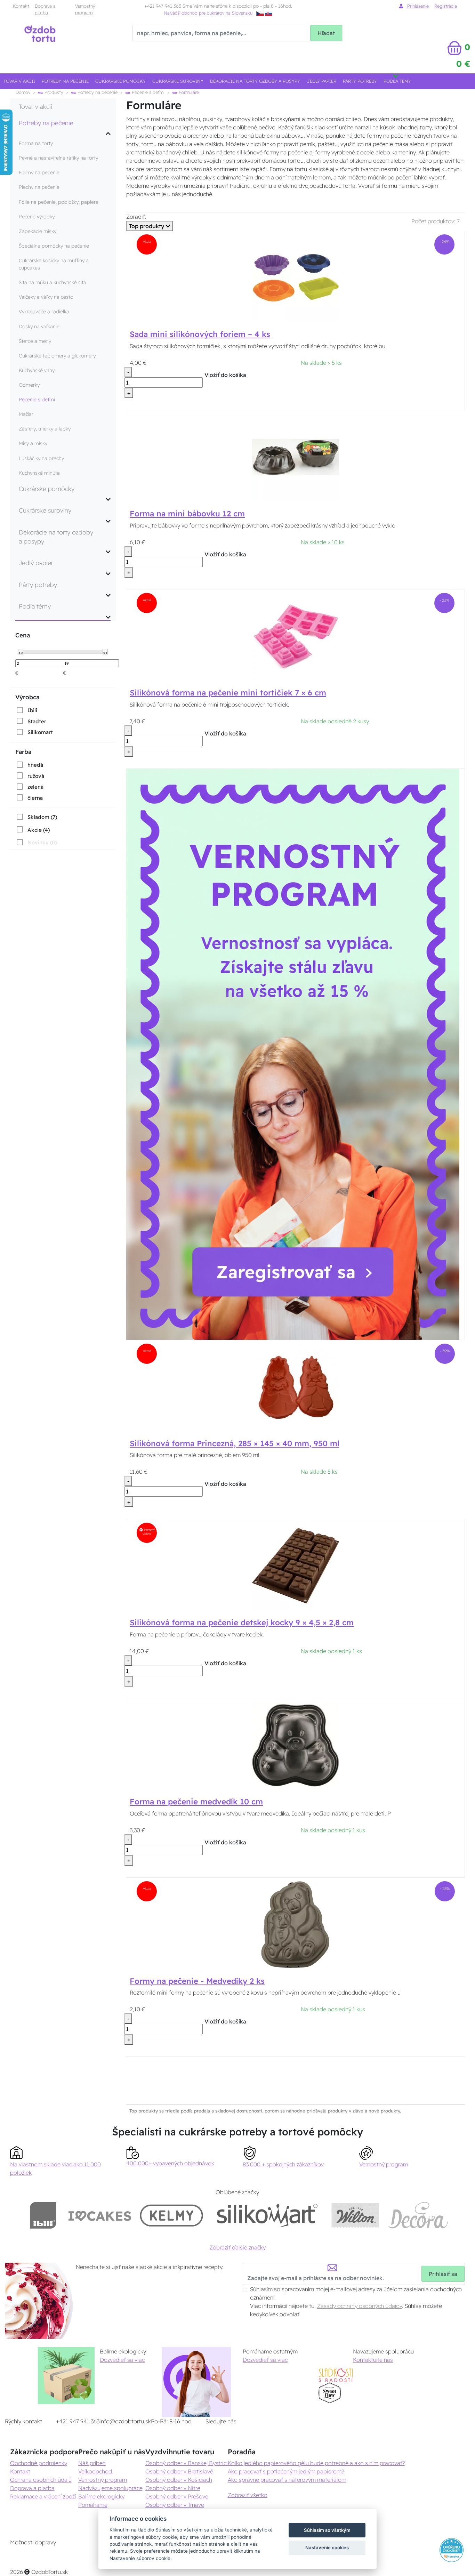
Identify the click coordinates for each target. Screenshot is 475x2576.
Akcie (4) (39, 830)
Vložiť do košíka (225, 375)
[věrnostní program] (293, 1054)
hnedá (35, 765)
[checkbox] (26, 710)
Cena (23, 635)
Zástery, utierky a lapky (45, 429)
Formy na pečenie (39, 172)
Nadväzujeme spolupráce (110, 2488)
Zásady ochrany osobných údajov (360, 2306)
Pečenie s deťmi (147, 92)
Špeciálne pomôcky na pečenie (54, 246)
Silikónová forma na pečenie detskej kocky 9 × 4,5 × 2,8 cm (242, 1623)
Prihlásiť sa (443, 2274)
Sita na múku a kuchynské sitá (53, 282)
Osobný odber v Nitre (173, 2488)
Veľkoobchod (95, 2471)
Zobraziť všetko (248, 2495)
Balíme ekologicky (101, 2496)
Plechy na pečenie (39, 187)
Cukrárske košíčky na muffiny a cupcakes (54, 264)
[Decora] (418, 2215)
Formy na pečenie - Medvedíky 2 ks (197, 1981)
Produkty (53, 92)
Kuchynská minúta (39, 473)
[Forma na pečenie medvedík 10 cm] (296, 1745)
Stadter (37, 721)
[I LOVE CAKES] (100, 2215)
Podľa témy (397, 81)
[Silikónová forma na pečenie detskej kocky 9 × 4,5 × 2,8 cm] (296, 1565)
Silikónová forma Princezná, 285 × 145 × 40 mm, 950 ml (235, 1443)
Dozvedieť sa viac (122, 2360)
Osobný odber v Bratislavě (179, 2471)
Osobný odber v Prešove (177, 2496)
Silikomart (40, 732)
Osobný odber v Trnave (175, 2505)
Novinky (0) (42, 842)
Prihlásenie (417, 6)
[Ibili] (43, 2215)
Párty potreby (360, 81)
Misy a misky (33, 443)
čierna (35, 798)
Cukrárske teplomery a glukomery (57, 356)
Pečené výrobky (37, 217)
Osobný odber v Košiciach (179, 2480)
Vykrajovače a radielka (44, 312)
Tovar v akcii (19, 81)
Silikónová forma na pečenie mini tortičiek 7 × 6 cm (228, 693)
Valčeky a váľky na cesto (46, 297)
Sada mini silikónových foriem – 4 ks (200, 334)
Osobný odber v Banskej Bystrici (187, 2463)
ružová (36, 776)
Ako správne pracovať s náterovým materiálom (287, 2480)
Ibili (32, 710)
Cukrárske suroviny (178, 81)
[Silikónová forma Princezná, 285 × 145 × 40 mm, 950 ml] (296, 1386)
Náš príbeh (92, 2463)
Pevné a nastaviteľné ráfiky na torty (58, 158)
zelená (35, 787)
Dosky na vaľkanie (39, 327)
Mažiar (26, 414)
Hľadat (326, 33)
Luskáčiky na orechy (41, 458)
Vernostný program (85, 9)
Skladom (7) (42, 817)
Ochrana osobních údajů (41, 2480)
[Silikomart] (267, 2215)
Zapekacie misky (38, 231)
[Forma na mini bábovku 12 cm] (296, 457)
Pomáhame (93, 2505)
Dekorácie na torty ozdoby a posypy (255, 81)
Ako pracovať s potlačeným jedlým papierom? (286, 2471)
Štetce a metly (35, 341)
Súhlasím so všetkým (327, 2530)
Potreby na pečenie (65, 81)
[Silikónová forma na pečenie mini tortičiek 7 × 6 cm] (296, 636)
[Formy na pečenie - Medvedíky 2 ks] (296, 1924)
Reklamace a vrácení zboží (43, 2496)
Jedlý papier (322, 81)
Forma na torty (36, 143)
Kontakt (21, 6)
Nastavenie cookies (327, 2547)
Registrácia (446, 6)
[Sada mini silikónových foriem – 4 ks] (296, 277)
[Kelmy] (171, 2215)
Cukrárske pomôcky (120, 81)
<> (21, 652)
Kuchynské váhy (37, 370)
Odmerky (29, 385)
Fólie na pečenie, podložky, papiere (59, 202)
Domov (23, 92)
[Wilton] (355, 2215)
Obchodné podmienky (39, 2463)
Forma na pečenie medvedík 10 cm (196, 1802)
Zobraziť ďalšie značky (237, 2247)
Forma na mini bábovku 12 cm (187, 514)
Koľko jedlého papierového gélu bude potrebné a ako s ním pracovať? (316, 2463)
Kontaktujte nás (373, 2360)
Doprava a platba (45, 9)
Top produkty (147, 226)
